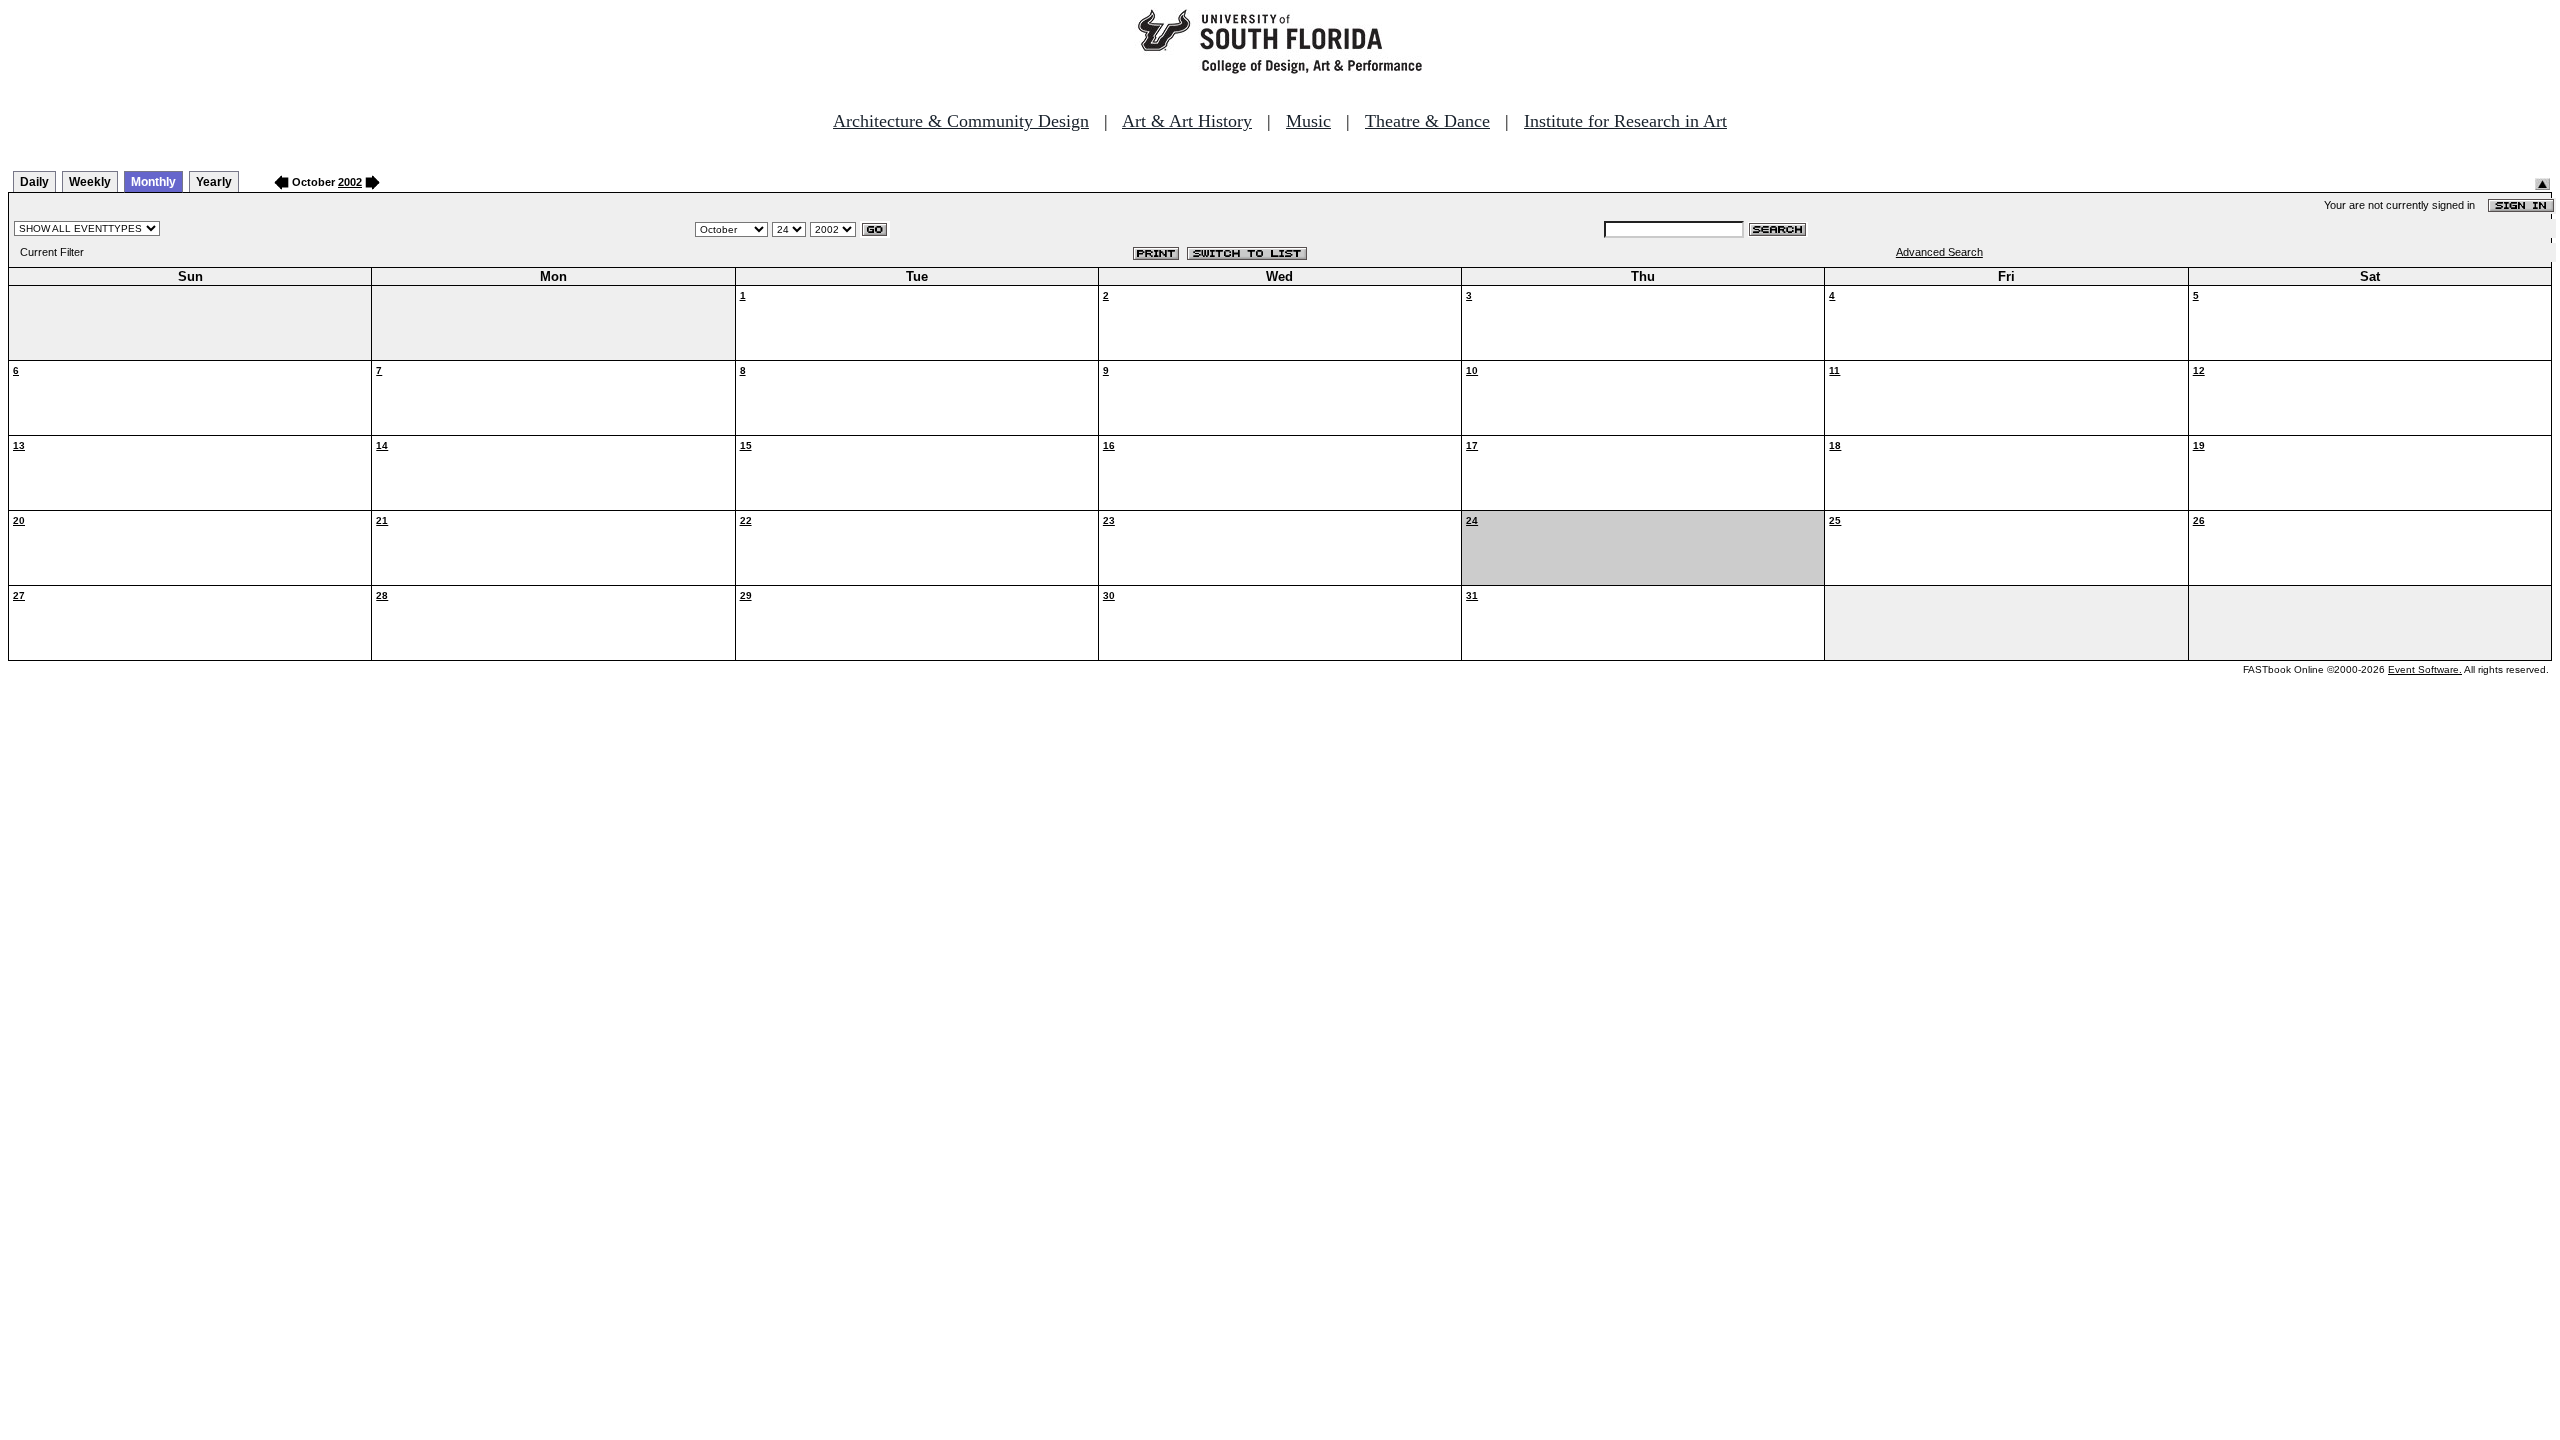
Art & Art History (1187, 121)
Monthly (153, 182)
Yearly (214, 182)
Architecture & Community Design (961, 121)
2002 (350, 182)
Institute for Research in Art (1625, 121)
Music (1308, 121)
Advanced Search (1939, 252)
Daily (34, 182)
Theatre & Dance (1427, 121)
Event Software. (2425, 669)
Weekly (90, 182)
